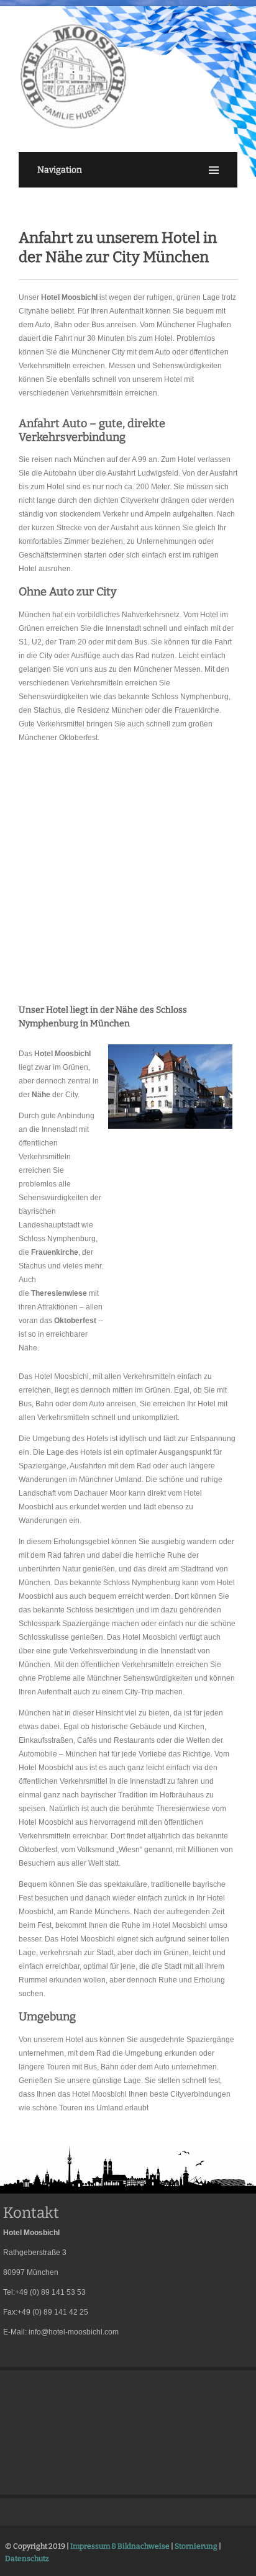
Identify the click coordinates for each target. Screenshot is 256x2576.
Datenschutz (27, 2559)
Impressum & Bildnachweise (120, 2546)
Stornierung (196, 2546)
